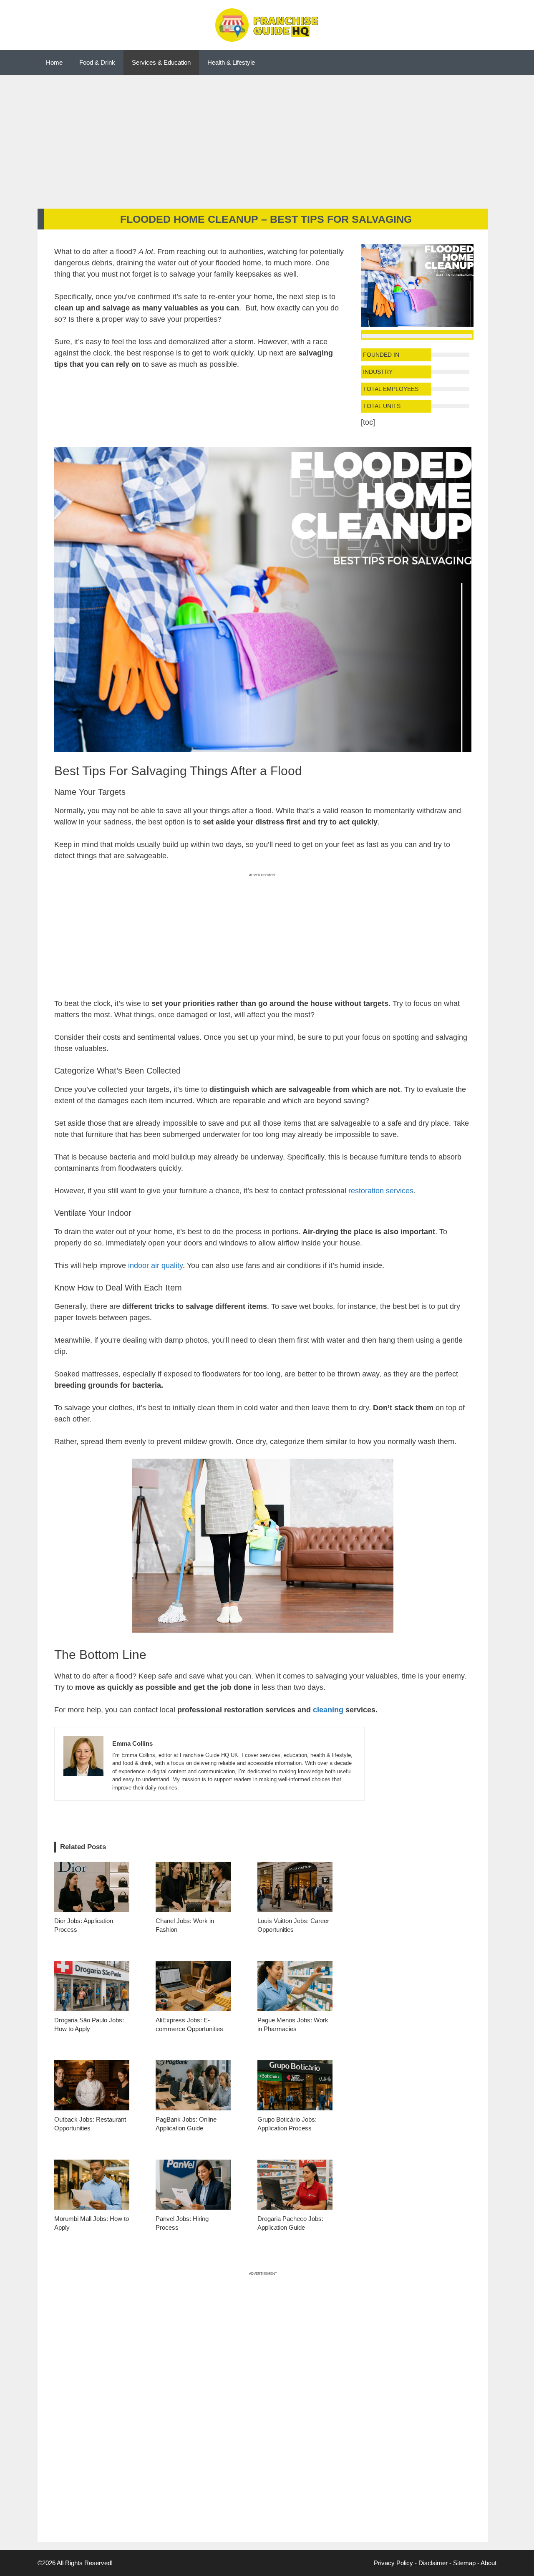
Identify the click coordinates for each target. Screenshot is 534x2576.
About (489, 2563)
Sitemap (464, 2563)
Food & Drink (97, 62)
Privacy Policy (393, 2563)
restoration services (381, 1191)
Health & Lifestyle (231, 62)
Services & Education (161, 62)
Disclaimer (433, 2563)
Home (54, 62)
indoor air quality (155, 1265)
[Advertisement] (267, 138)
